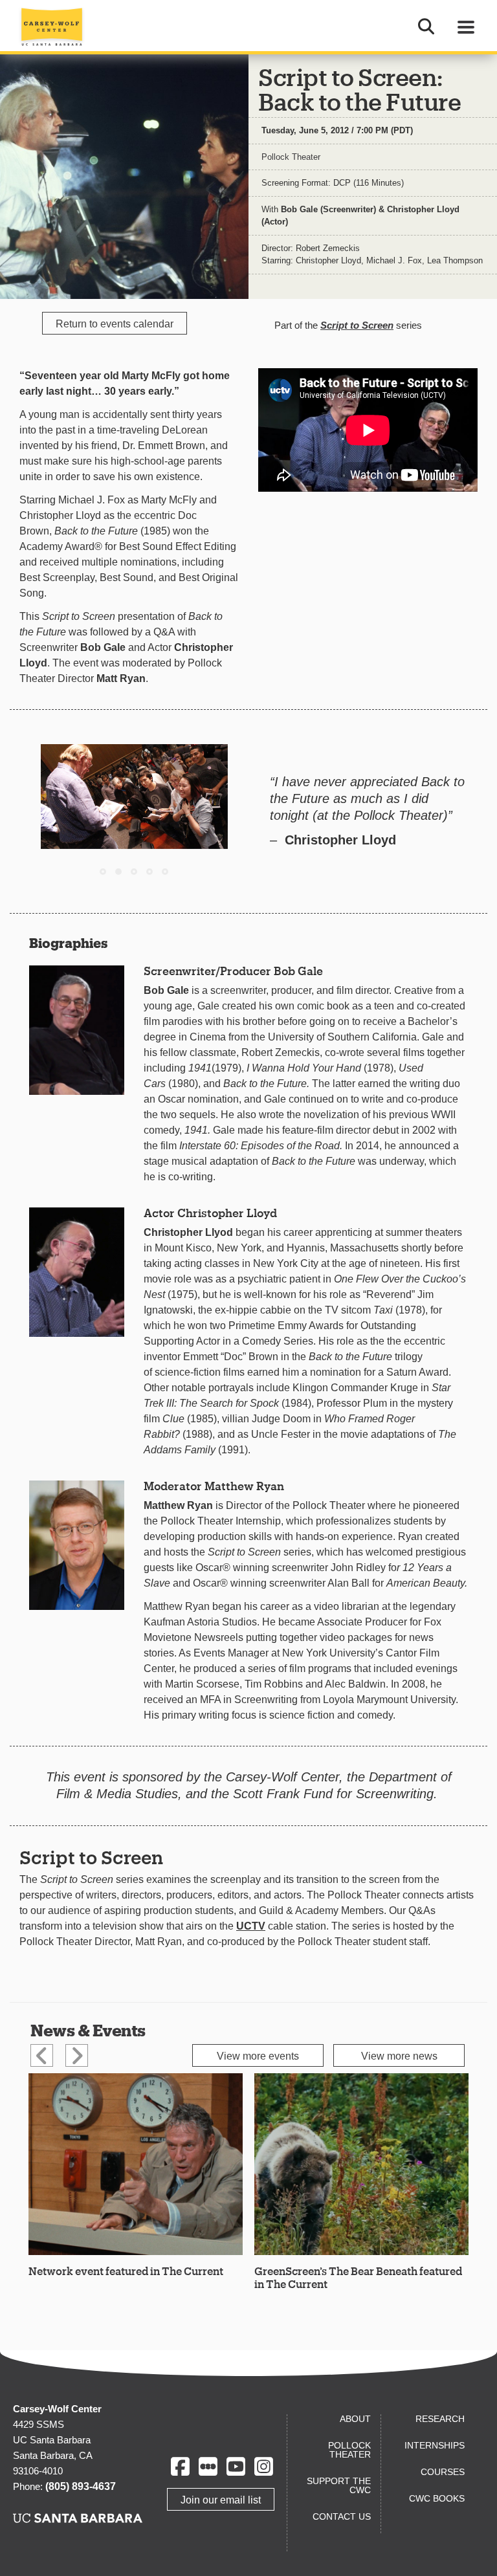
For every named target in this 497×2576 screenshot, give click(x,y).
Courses (443, 2472)
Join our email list (221, 2500)
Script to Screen (357, 325)
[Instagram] (264, 2466)
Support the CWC (339, 2485)
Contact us (342, 2516)
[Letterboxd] (208, 2466)
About (355, 2419)
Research (440, 2419)
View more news (399, 2056)
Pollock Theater (291, 157)
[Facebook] (180, 2466)
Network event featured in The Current (126, 2271)
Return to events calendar (115, 324)
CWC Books (437, 2498)
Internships (435, 2445)
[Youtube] (236, 2466)
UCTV (251, 1926)
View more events (258, 2056)
